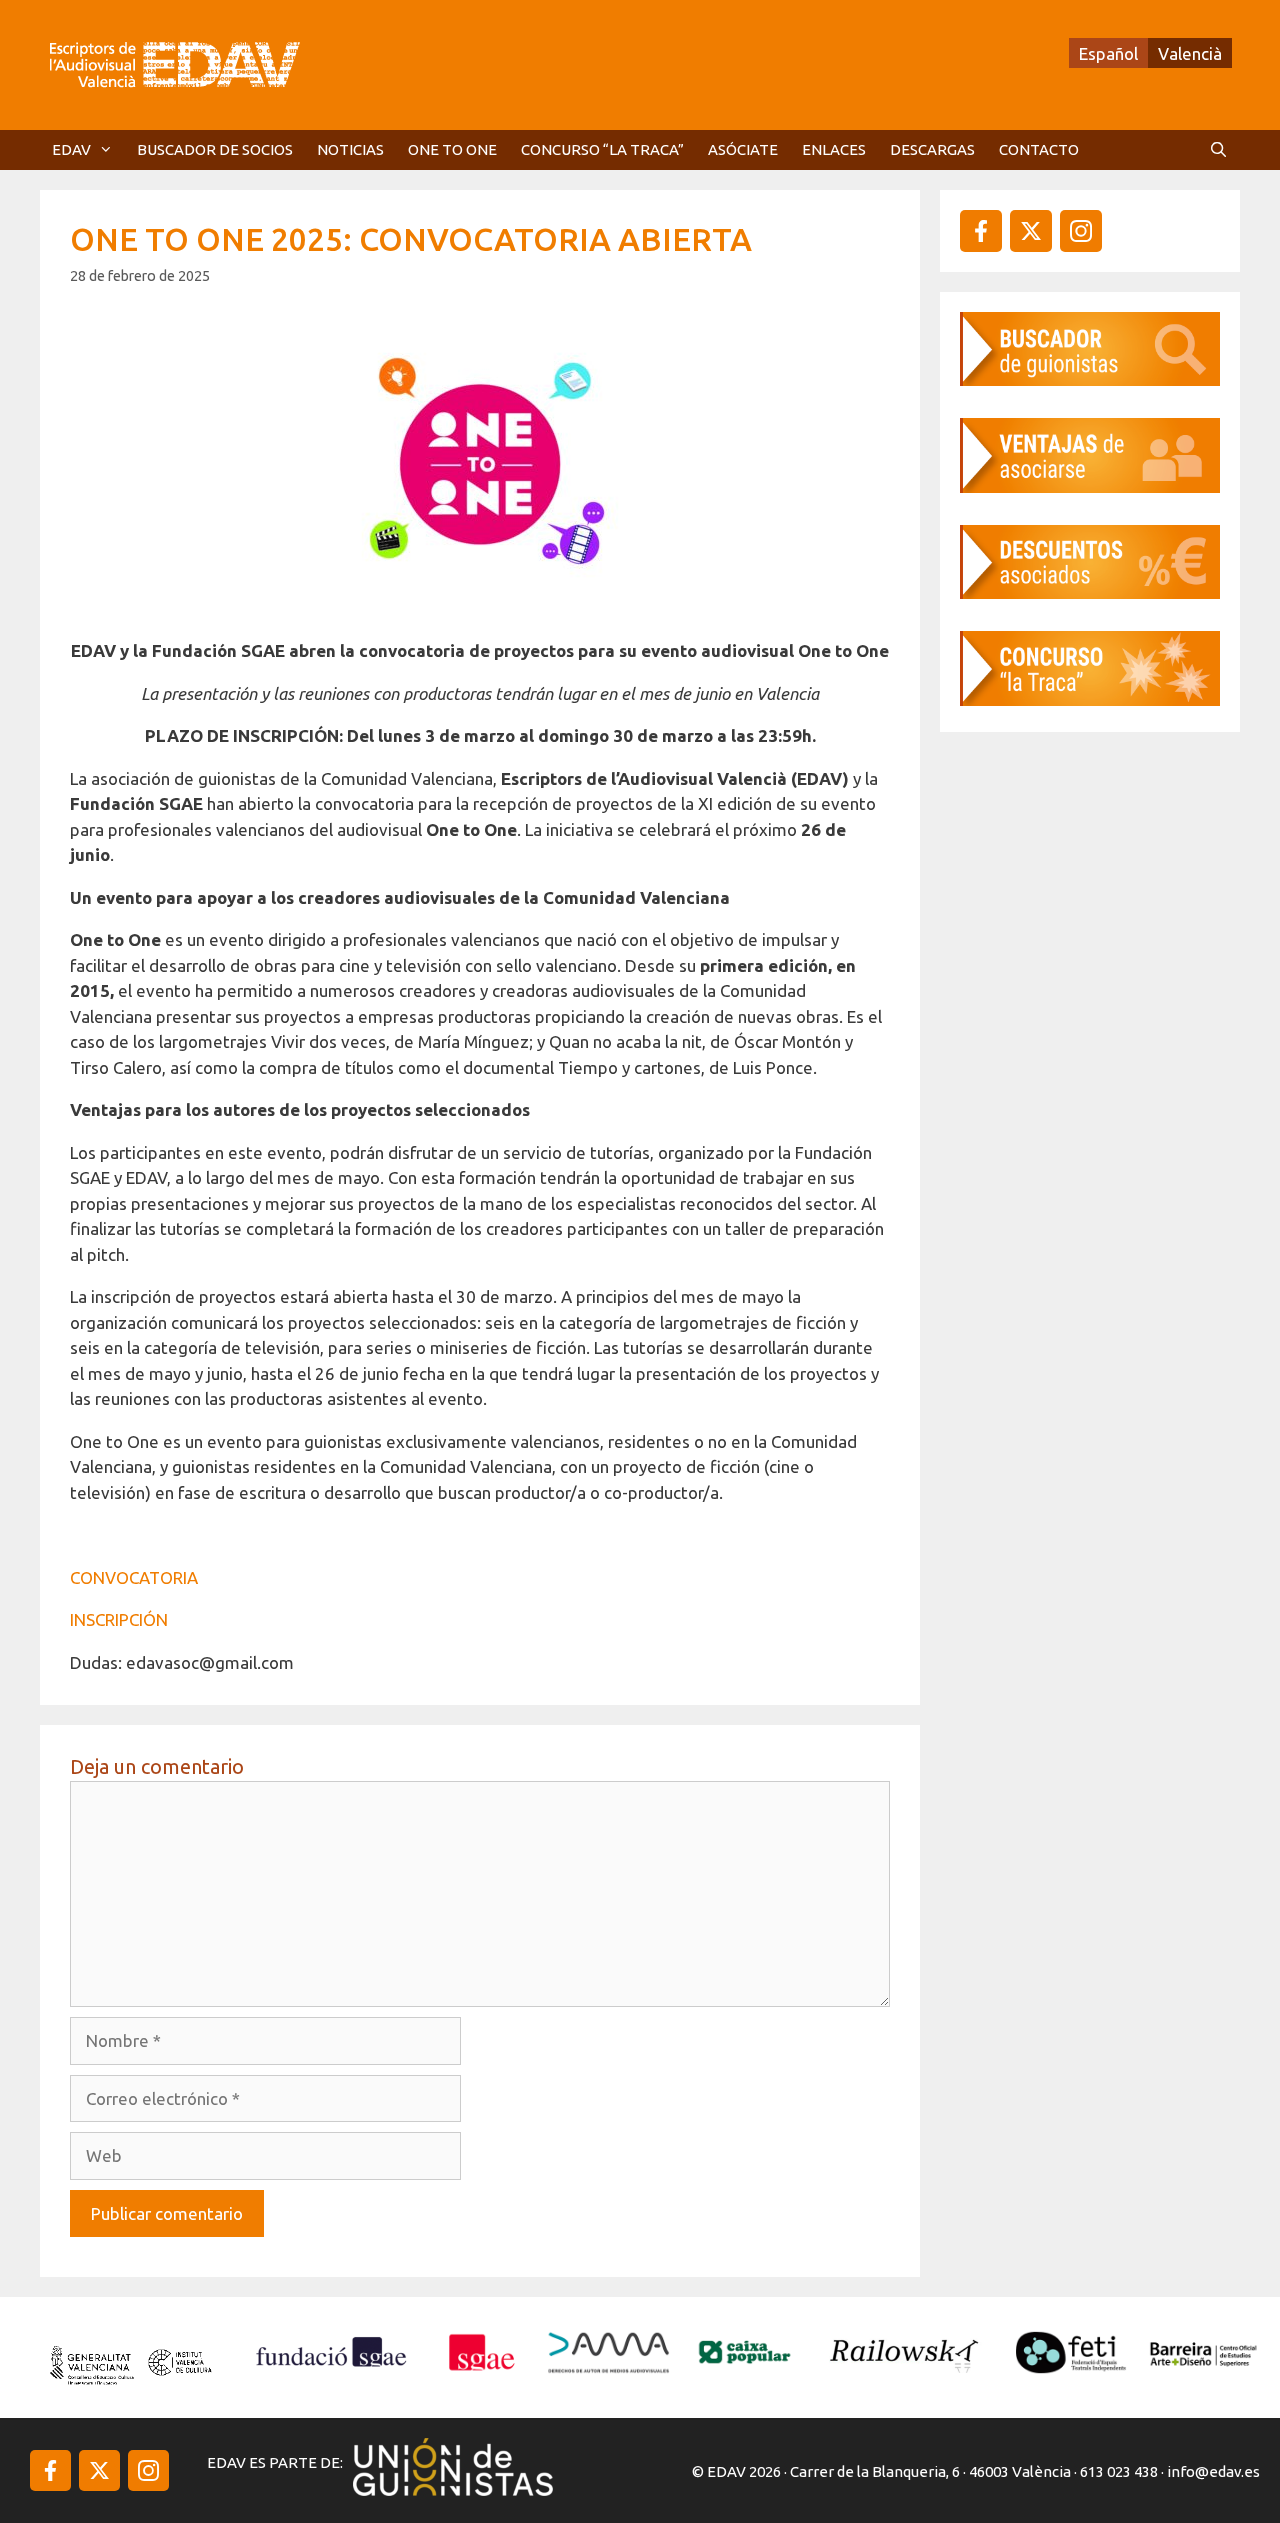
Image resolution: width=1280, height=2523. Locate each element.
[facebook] (981, 231)
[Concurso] (1090, 699)
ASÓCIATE (743, 149)
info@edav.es (1213, 2471)
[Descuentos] (1090, 592)
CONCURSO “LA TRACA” (602, 149)
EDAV (71, 149)
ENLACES (834, 149)
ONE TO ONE (452, 149)
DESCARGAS (932, 149)
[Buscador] (1090, 379)
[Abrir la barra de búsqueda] (1218, 150)
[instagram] (1031, 231)
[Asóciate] (1090, 486)
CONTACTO (1039, 149)
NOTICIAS (350, 149)
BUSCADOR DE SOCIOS (215, 149)
